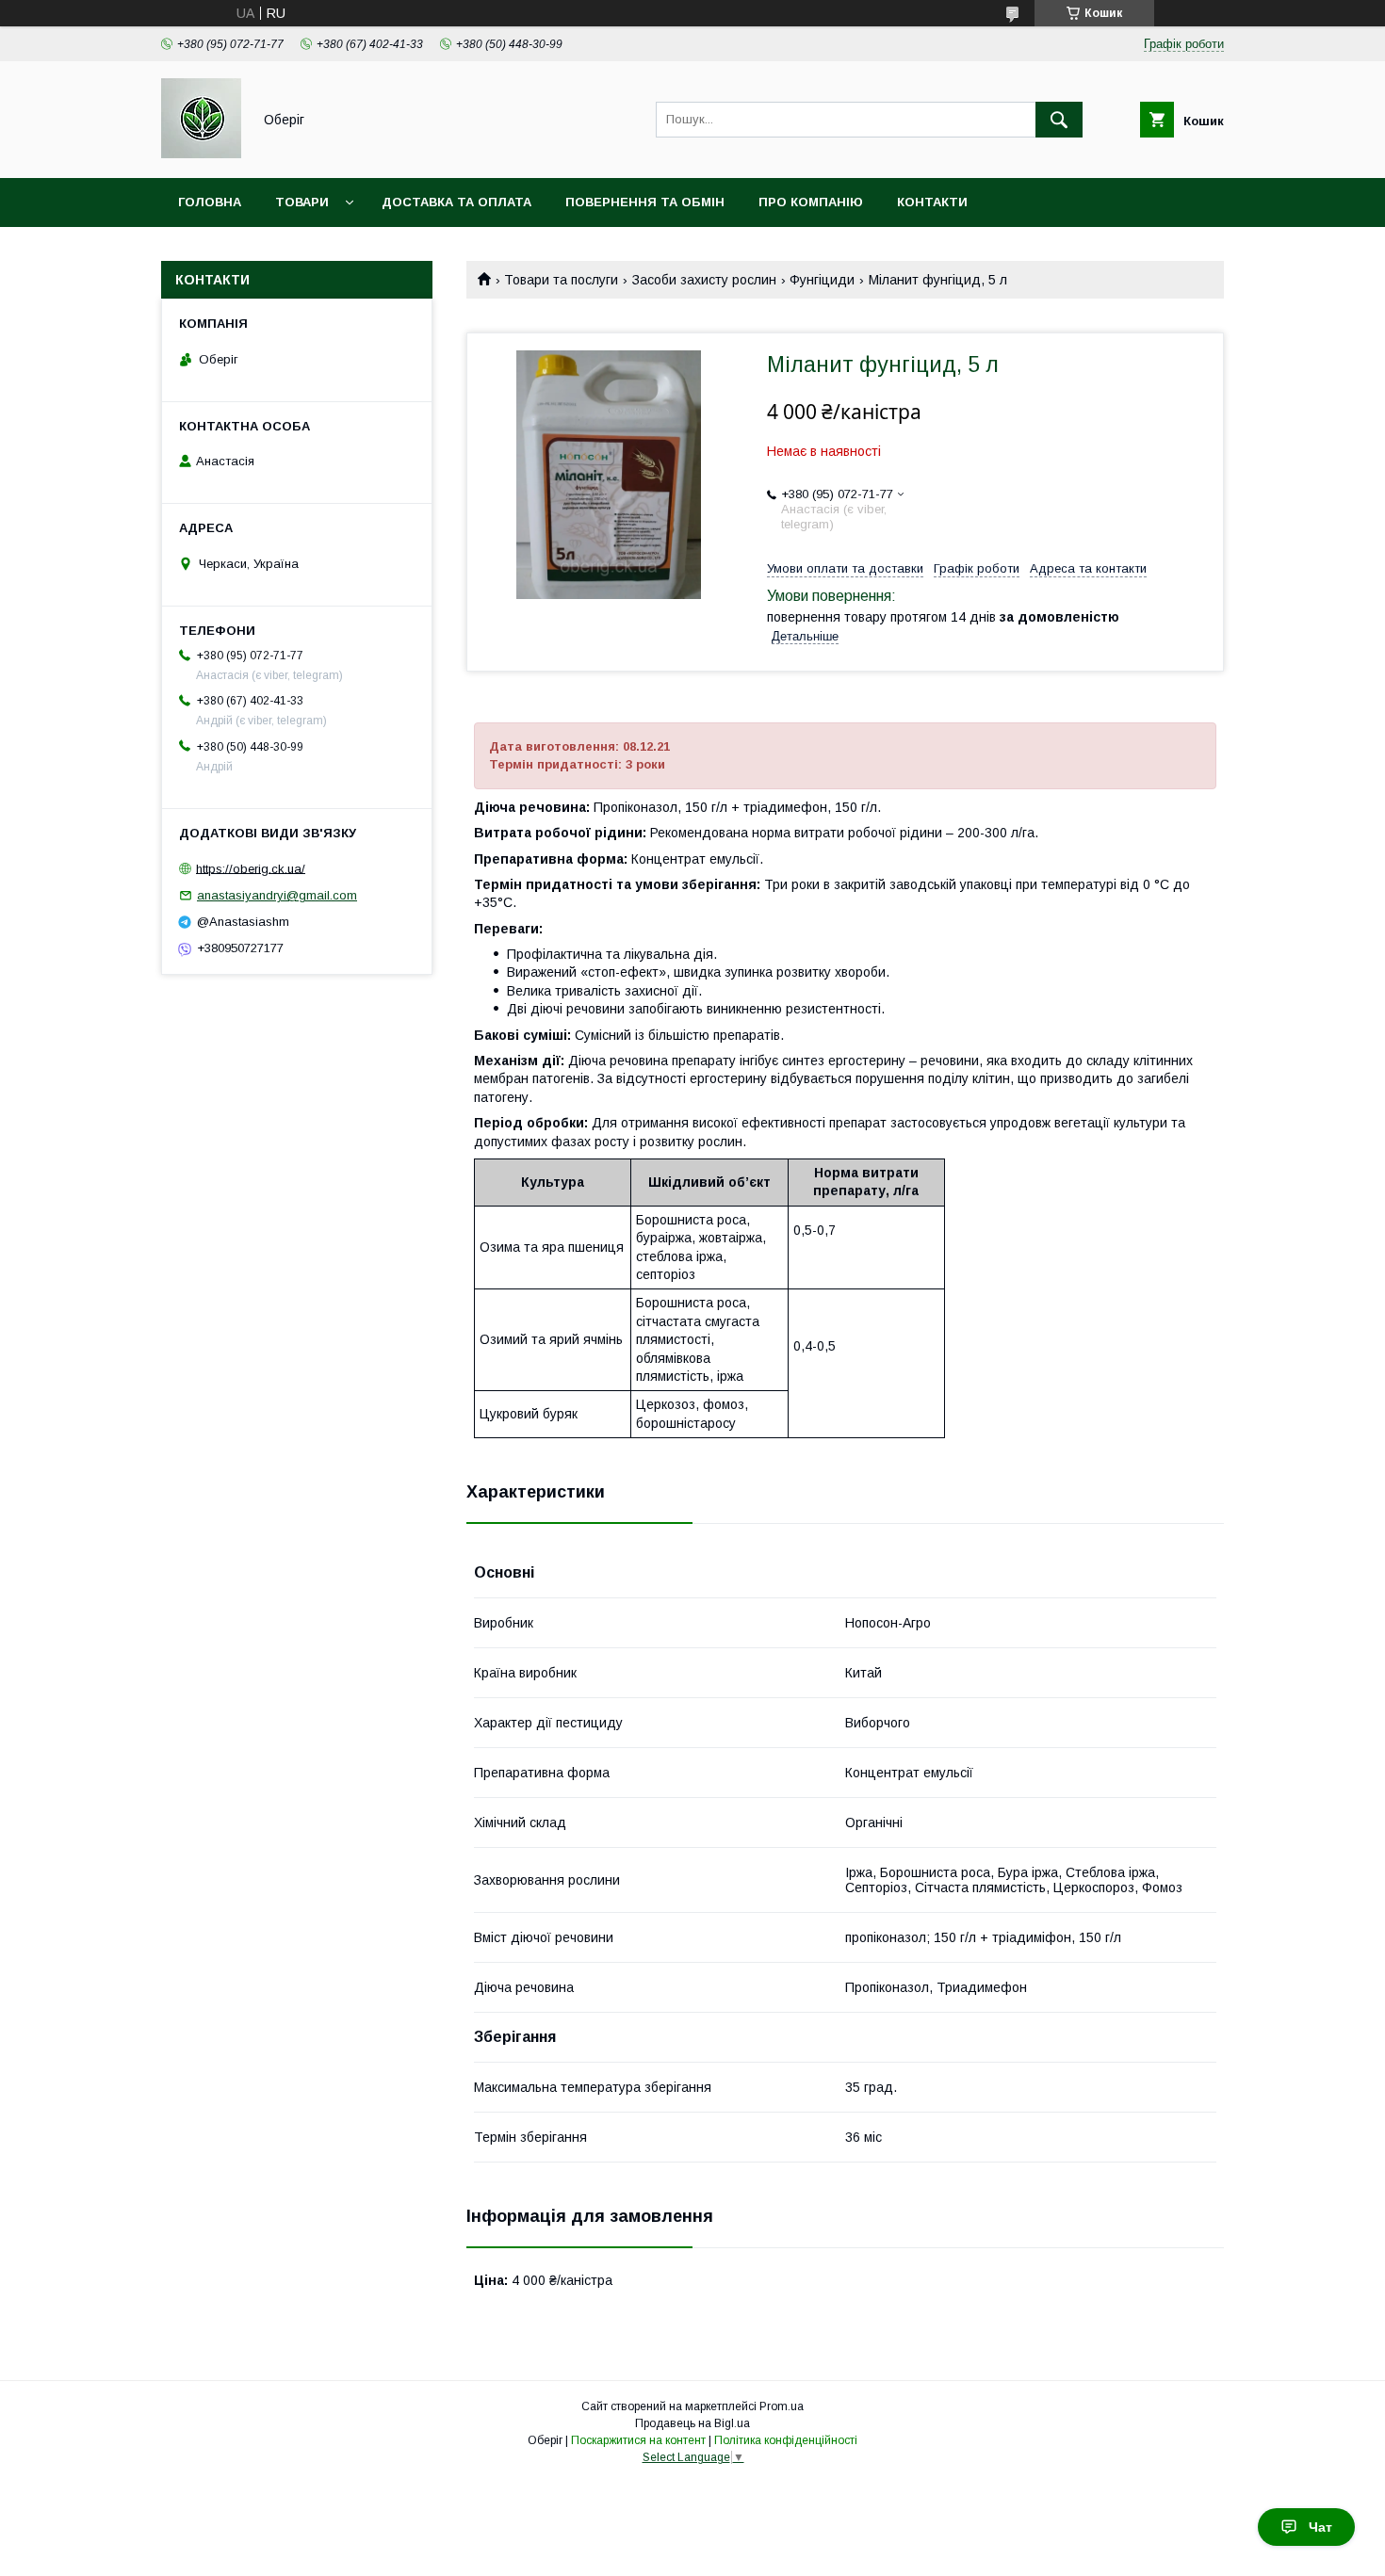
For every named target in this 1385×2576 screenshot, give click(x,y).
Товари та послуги (561, 280)
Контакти (932, 202)
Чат (1320, 2527)
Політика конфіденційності (786, 2440)
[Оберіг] (201, 154)
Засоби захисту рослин (704, 280)
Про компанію (811, 202)
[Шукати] (1059, 120)
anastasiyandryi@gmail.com (277, 895)
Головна (210, 202)
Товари (302, 202)
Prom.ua (782, 2406)
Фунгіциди (822, 280)
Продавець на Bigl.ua (692, 2423)
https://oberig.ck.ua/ (251, 868)
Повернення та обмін (645, 202)
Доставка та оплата (456, 202)
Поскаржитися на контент (638, 2440)
